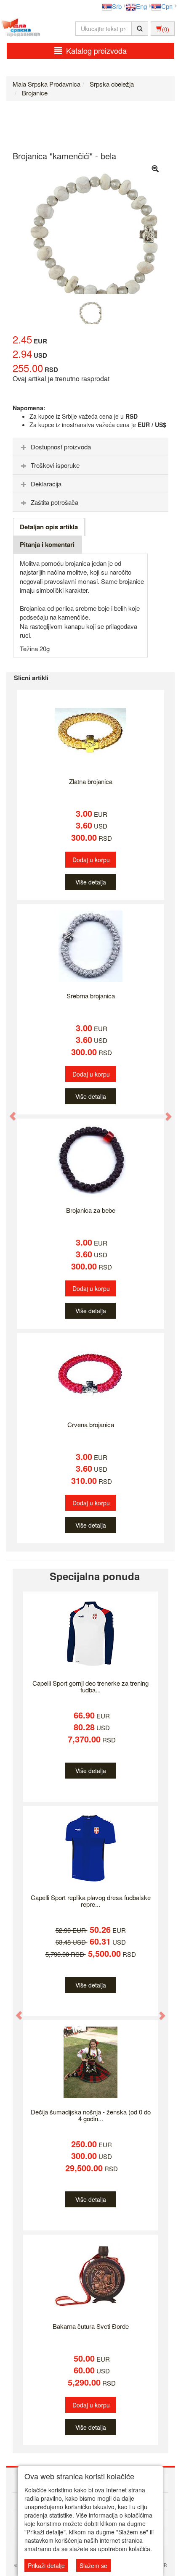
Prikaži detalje (46, 2565)
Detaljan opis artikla (49, 527)
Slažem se (93, 2565)
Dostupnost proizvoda (61, 447)
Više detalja (91, 882)
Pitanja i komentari (47, 544)
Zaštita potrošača (55, 502)
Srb (117, 6)
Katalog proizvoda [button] (96, 50)
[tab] (90, 447)
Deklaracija (46, 484)
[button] (9, 1112)
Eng (141, 6)
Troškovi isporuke (55, 465)
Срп (167, 6)
